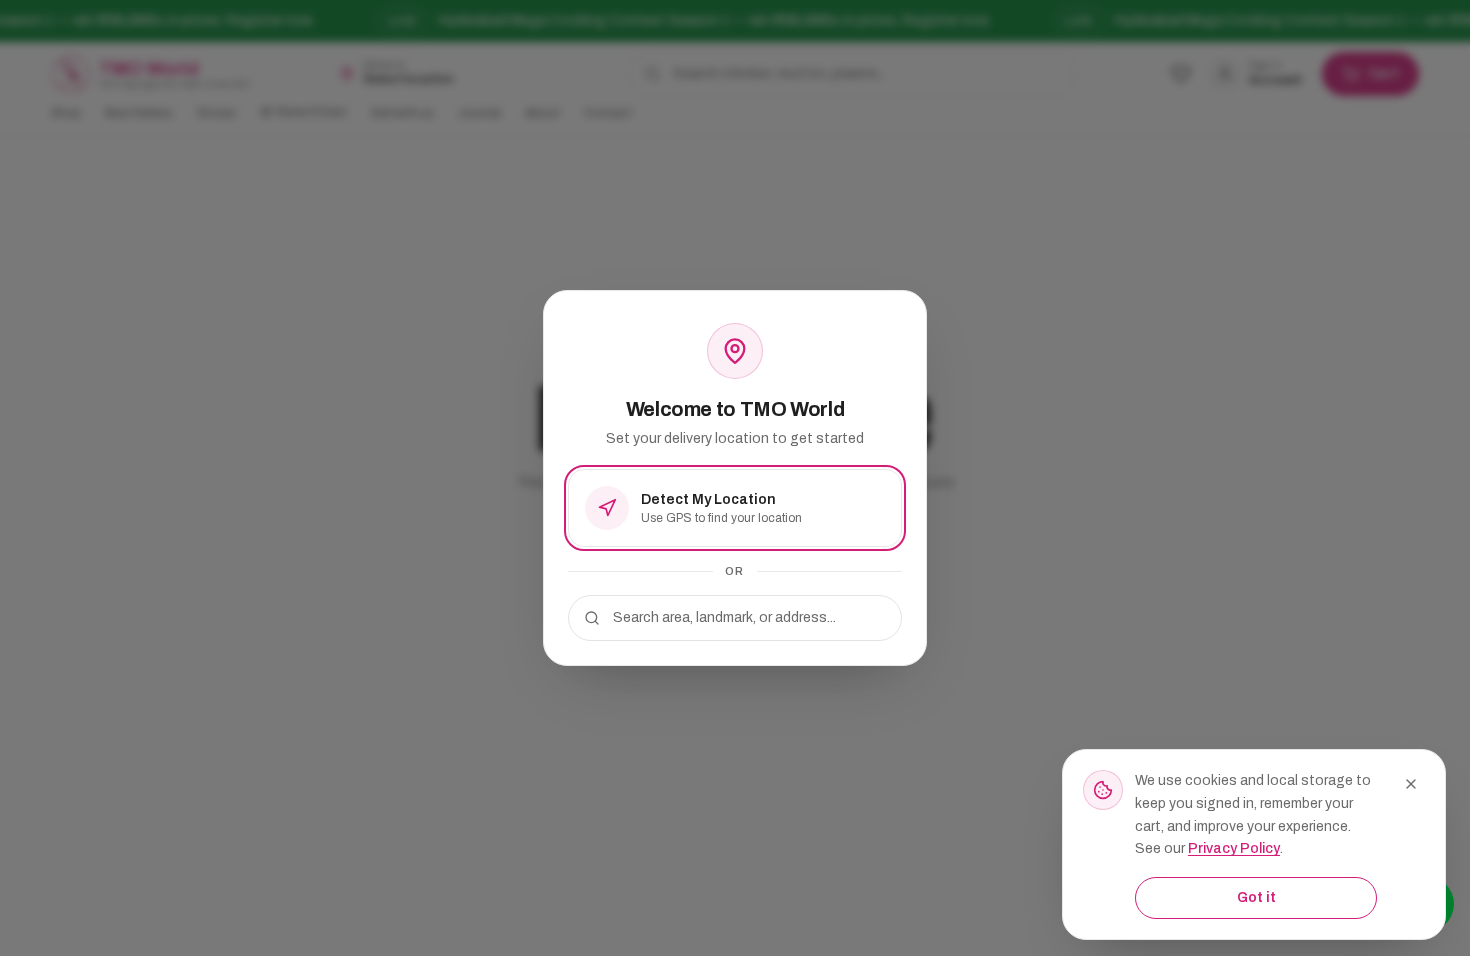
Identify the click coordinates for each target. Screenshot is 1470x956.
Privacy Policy (1234, 848)
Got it (1256, 897)
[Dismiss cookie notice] (1411, 784)
